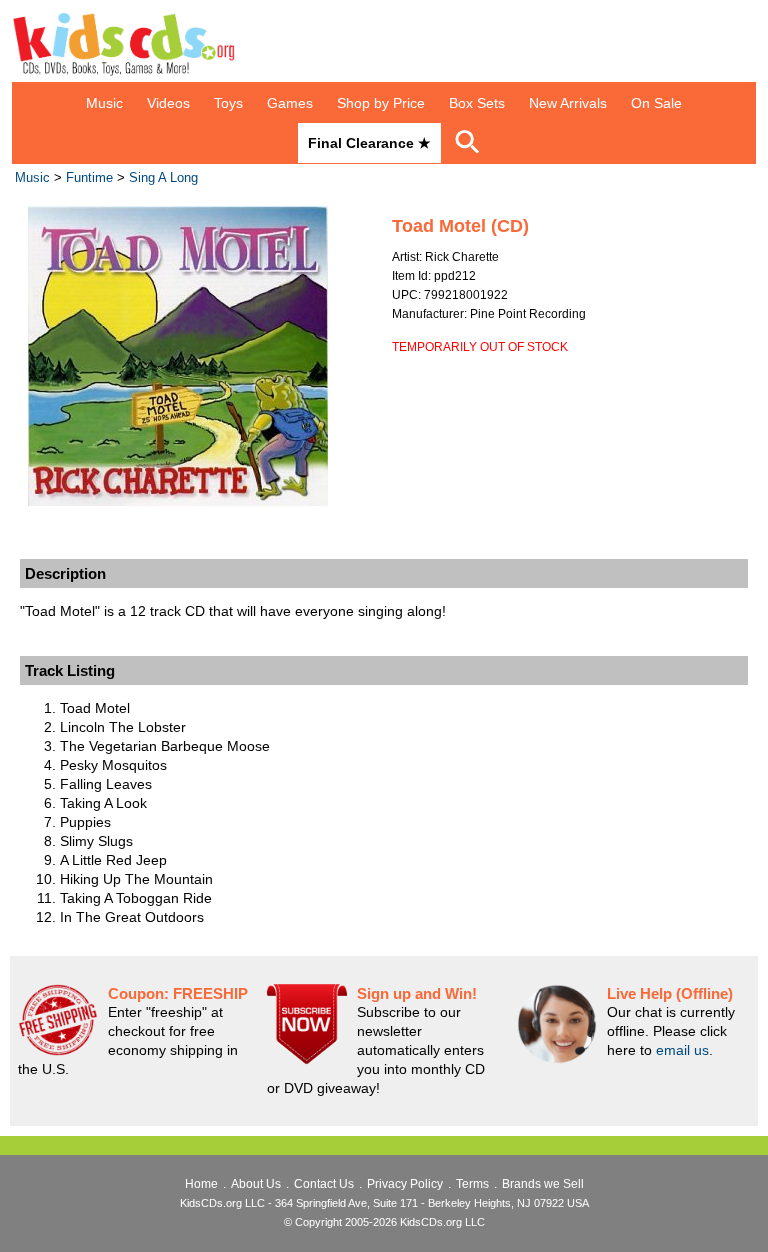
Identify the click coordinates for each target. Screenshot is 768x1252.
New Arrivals (568, 103)
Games (290, 103)
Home (201, 1184)
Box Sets (477, 103)
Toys (228, 103)
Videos (168, 103)
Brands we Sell (543, 1184)
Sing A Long (163, 178)
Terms (472, 1184)
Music (104, 103)
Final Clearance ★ (369, 143)
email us (682, 1050)
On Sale (656, 103)
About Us (256, 1184)
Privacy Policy (405, 1184)
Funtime (89, 178)
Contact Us (324, 1184)
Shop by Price (381, 103)
